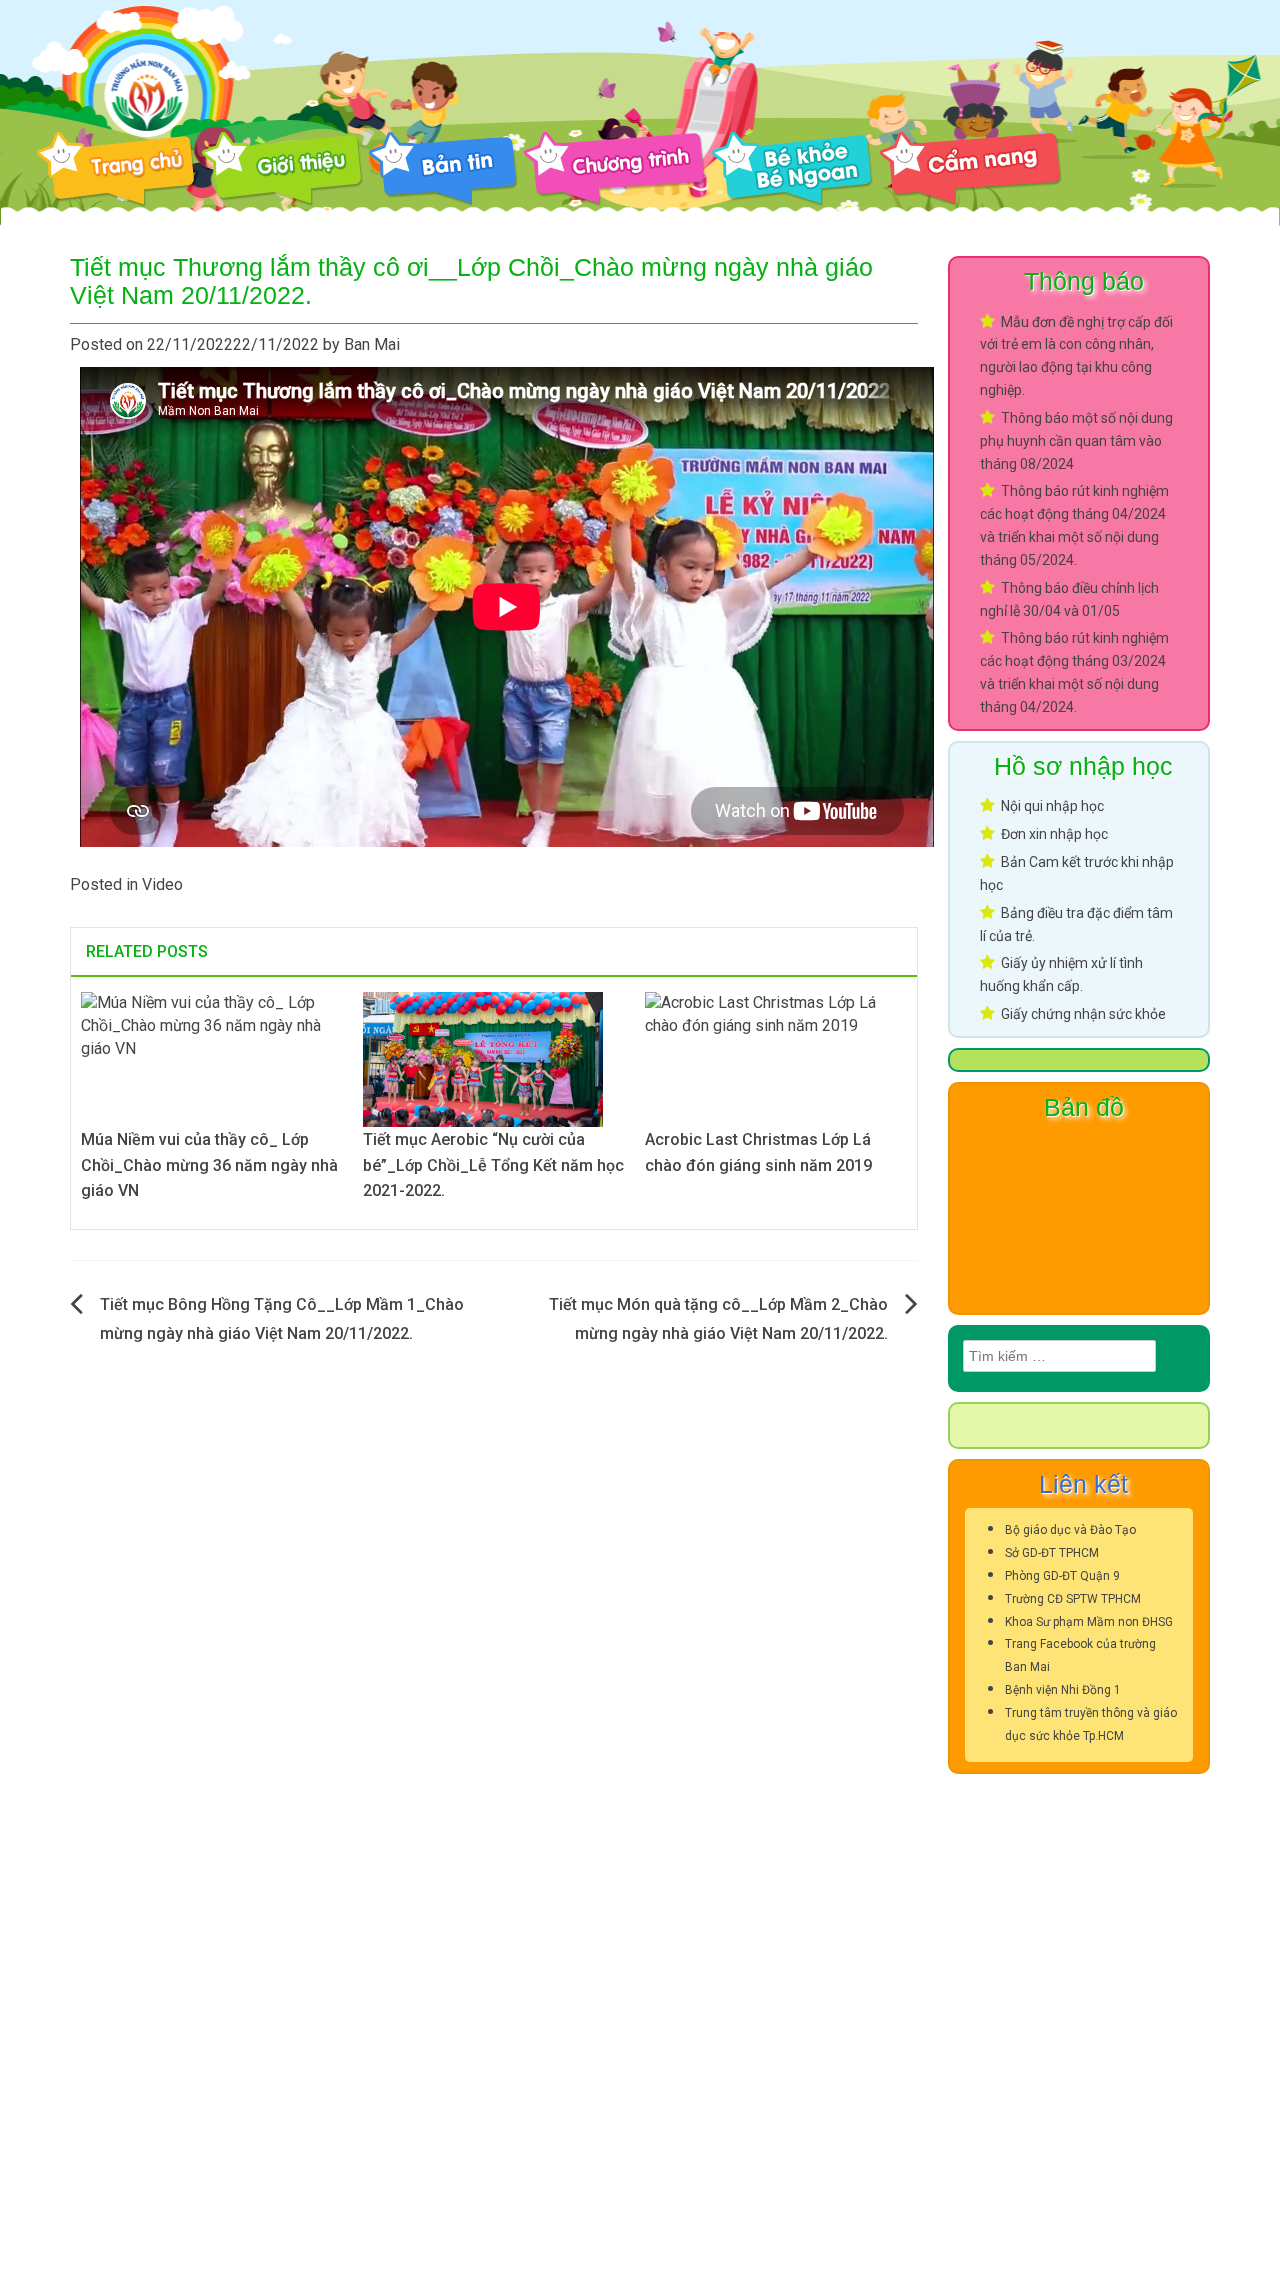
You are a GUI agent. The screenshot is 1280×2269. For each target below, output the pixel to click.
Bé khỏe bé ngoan (792, 169)
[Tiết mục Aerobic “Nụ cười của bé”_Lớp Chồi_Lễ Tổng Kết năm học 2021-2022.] (483, 1058)
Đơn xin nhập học (1054, 834)
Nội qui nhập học (1052, 806)
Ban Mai (372, 344)
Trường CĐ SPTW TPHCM (1073, 1599)
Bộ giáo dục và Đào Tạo (1070, 1530)
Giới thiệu (282, 169)
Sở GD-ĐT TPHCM (1052, 1553)
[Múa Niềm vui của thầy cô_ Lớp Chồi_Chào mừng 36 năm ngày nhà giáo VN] (212, 1058)
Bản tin (443, 169)
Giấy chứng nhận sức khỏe (1083, 1014)
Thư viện (1158, 169)
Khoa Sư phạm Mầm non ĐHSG (1089, 1622)
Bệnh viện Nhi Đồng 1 (1063, 1690)
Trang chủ (116, 169)
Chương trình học (614, 169)
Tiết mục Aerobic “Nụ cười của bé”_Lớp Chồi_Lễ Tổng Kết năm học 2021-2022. (493, 1165)
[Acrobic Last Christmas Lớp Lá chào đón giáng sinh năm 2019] (776, 1058)
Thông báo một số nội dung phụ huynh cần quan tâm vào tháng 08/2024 (1076, 441)
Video (162, 884)
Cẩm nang (970, 169)
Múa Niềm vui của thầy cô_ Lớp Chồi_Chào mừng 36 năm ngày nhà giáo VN (209, 1165)
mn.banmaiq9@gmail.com (197, 2058)
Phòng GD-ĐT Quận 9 (1062, 1576)
